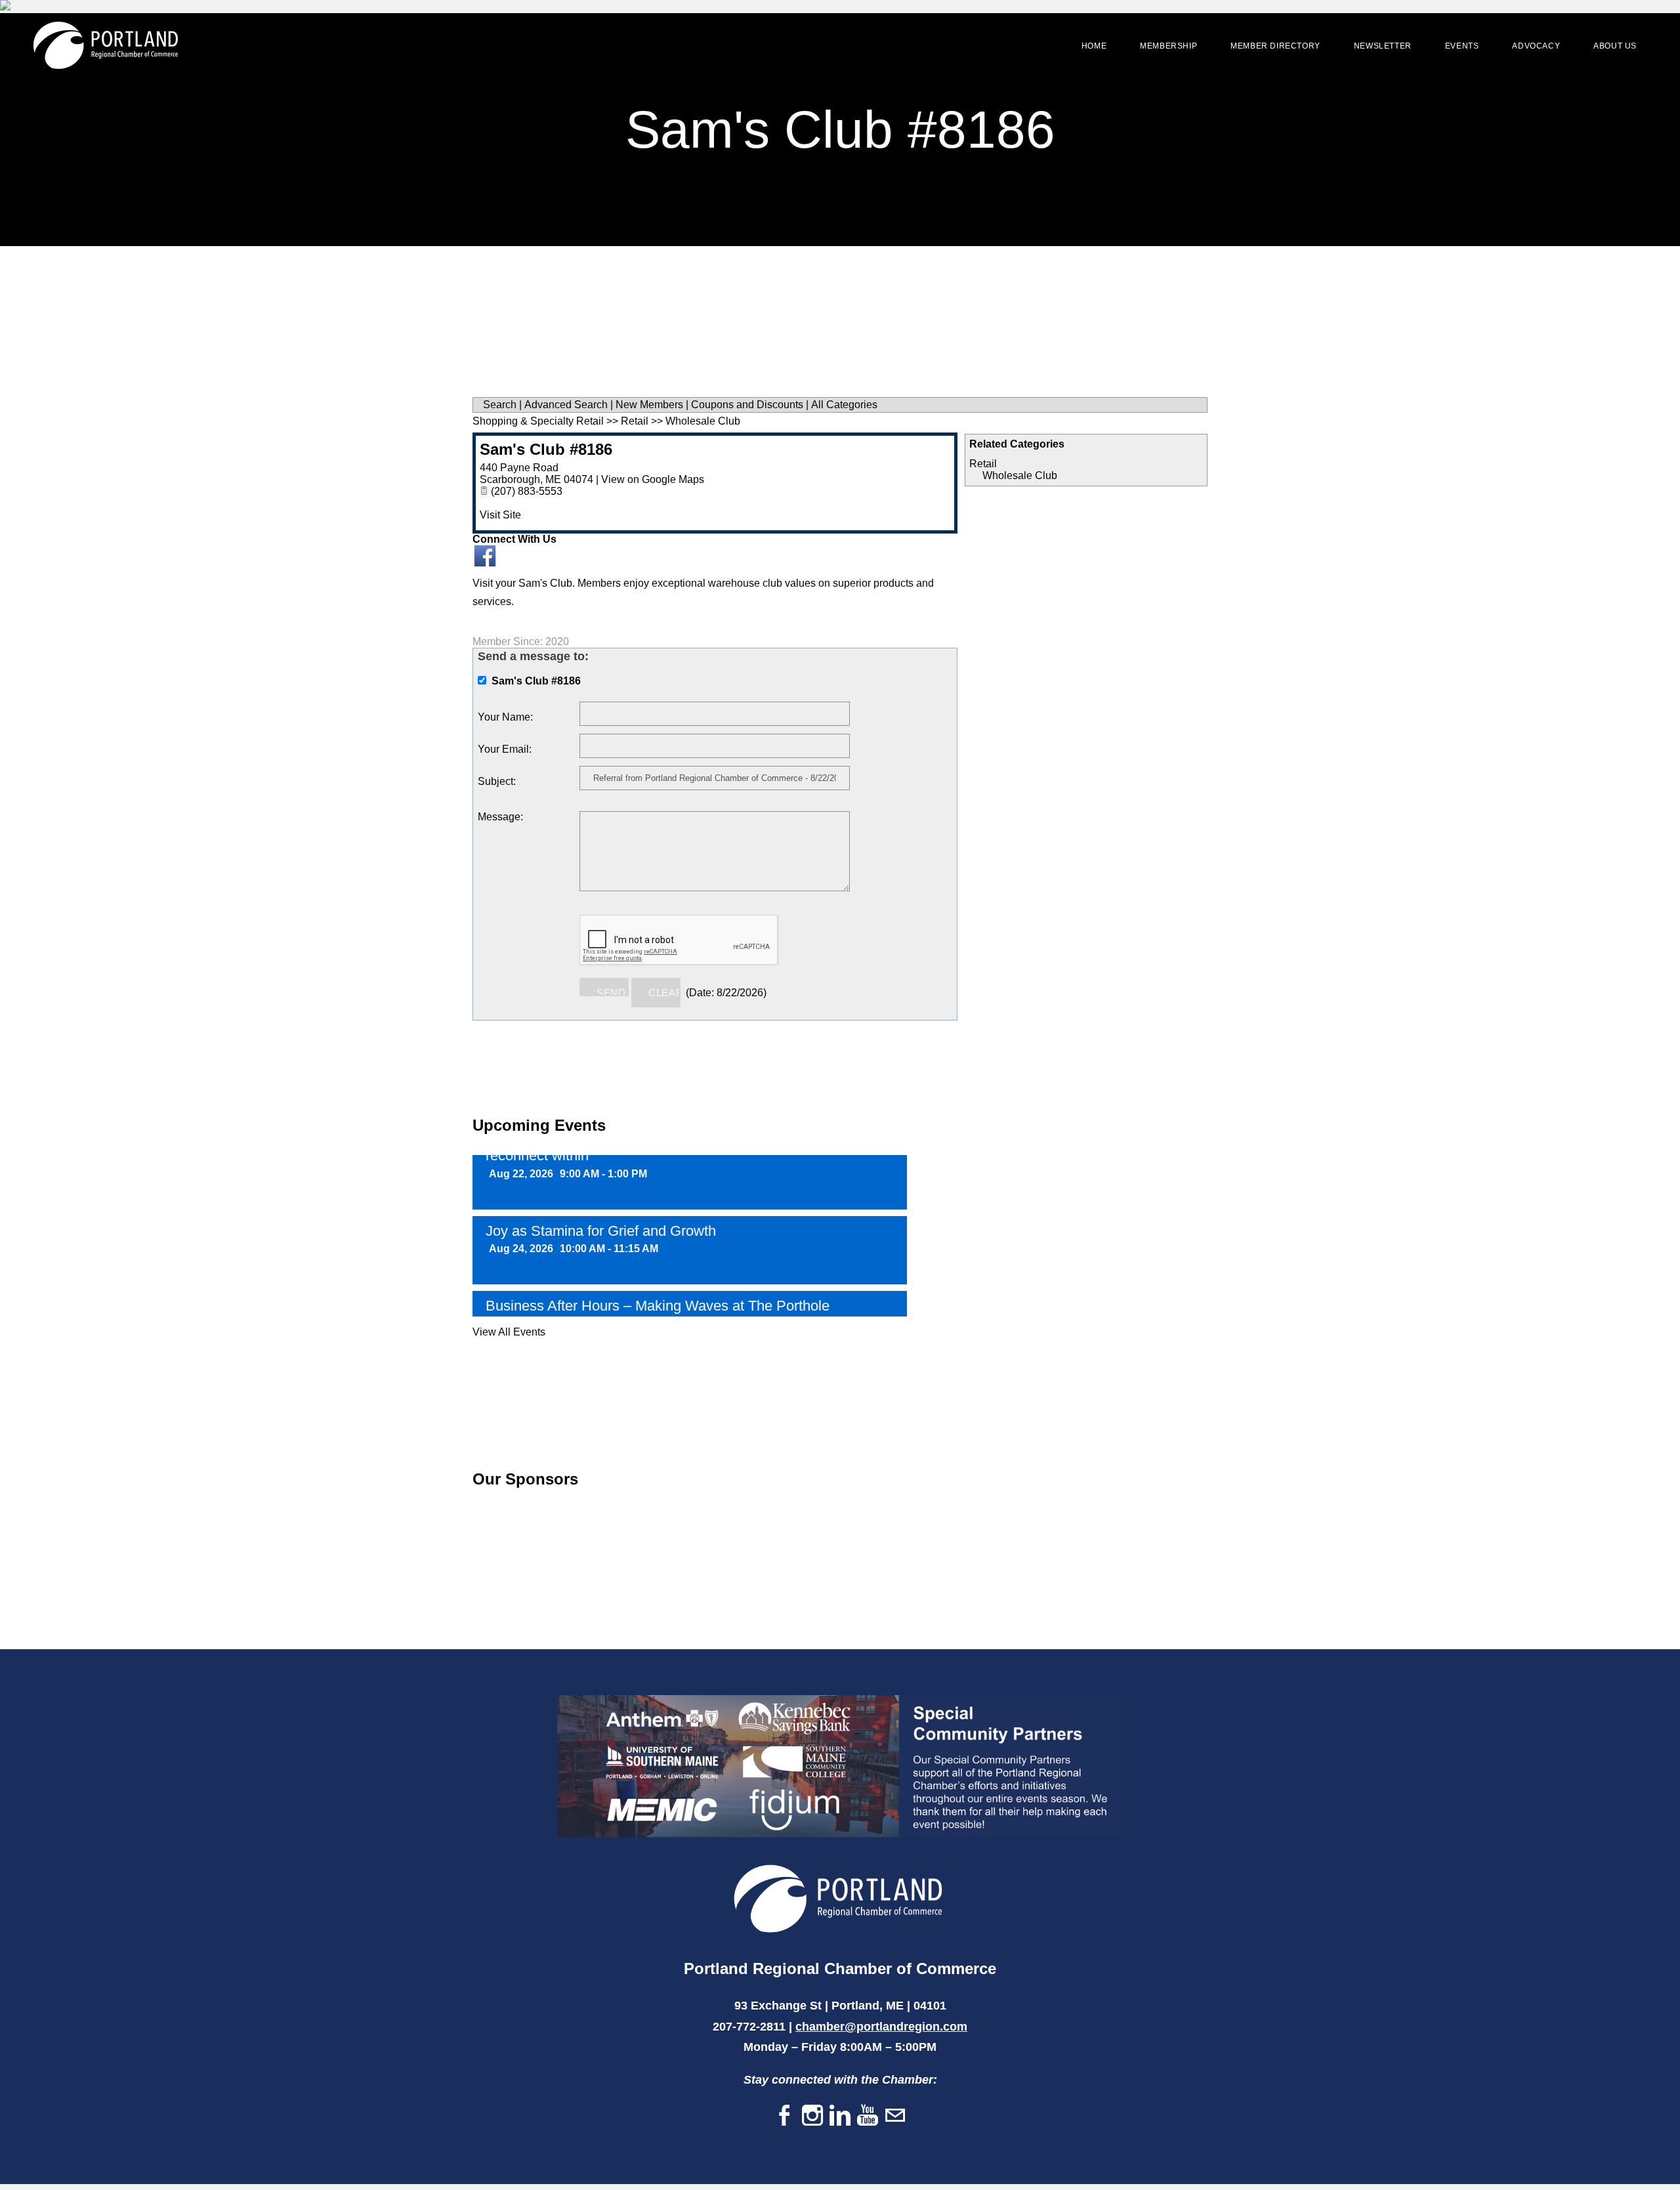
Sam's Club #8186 (546, 449)
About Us (1615, 46)
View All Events (509, 1320)
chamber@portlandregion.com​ (881, 2015)
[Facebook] (785, 2104)
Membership (1168, 46)
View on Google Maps (653, 479)
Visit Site (500, 515)
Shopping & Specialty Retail (538, 421)
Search (500, 405)
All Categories (844, 405)
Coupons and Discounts (747, 405)
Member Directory (1275, 46)
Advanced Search (566, 405)
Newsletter (1383, 46)
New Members (649, 405)
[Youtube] (868, 2104)
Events (1462, 46)
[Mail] (895, 2104)
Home (1094, 46)
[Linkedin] (840, 2104)
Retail (983, 464)
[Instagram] (812, 2104)
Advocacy (1536, 46)
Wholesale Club (1020, 475)
